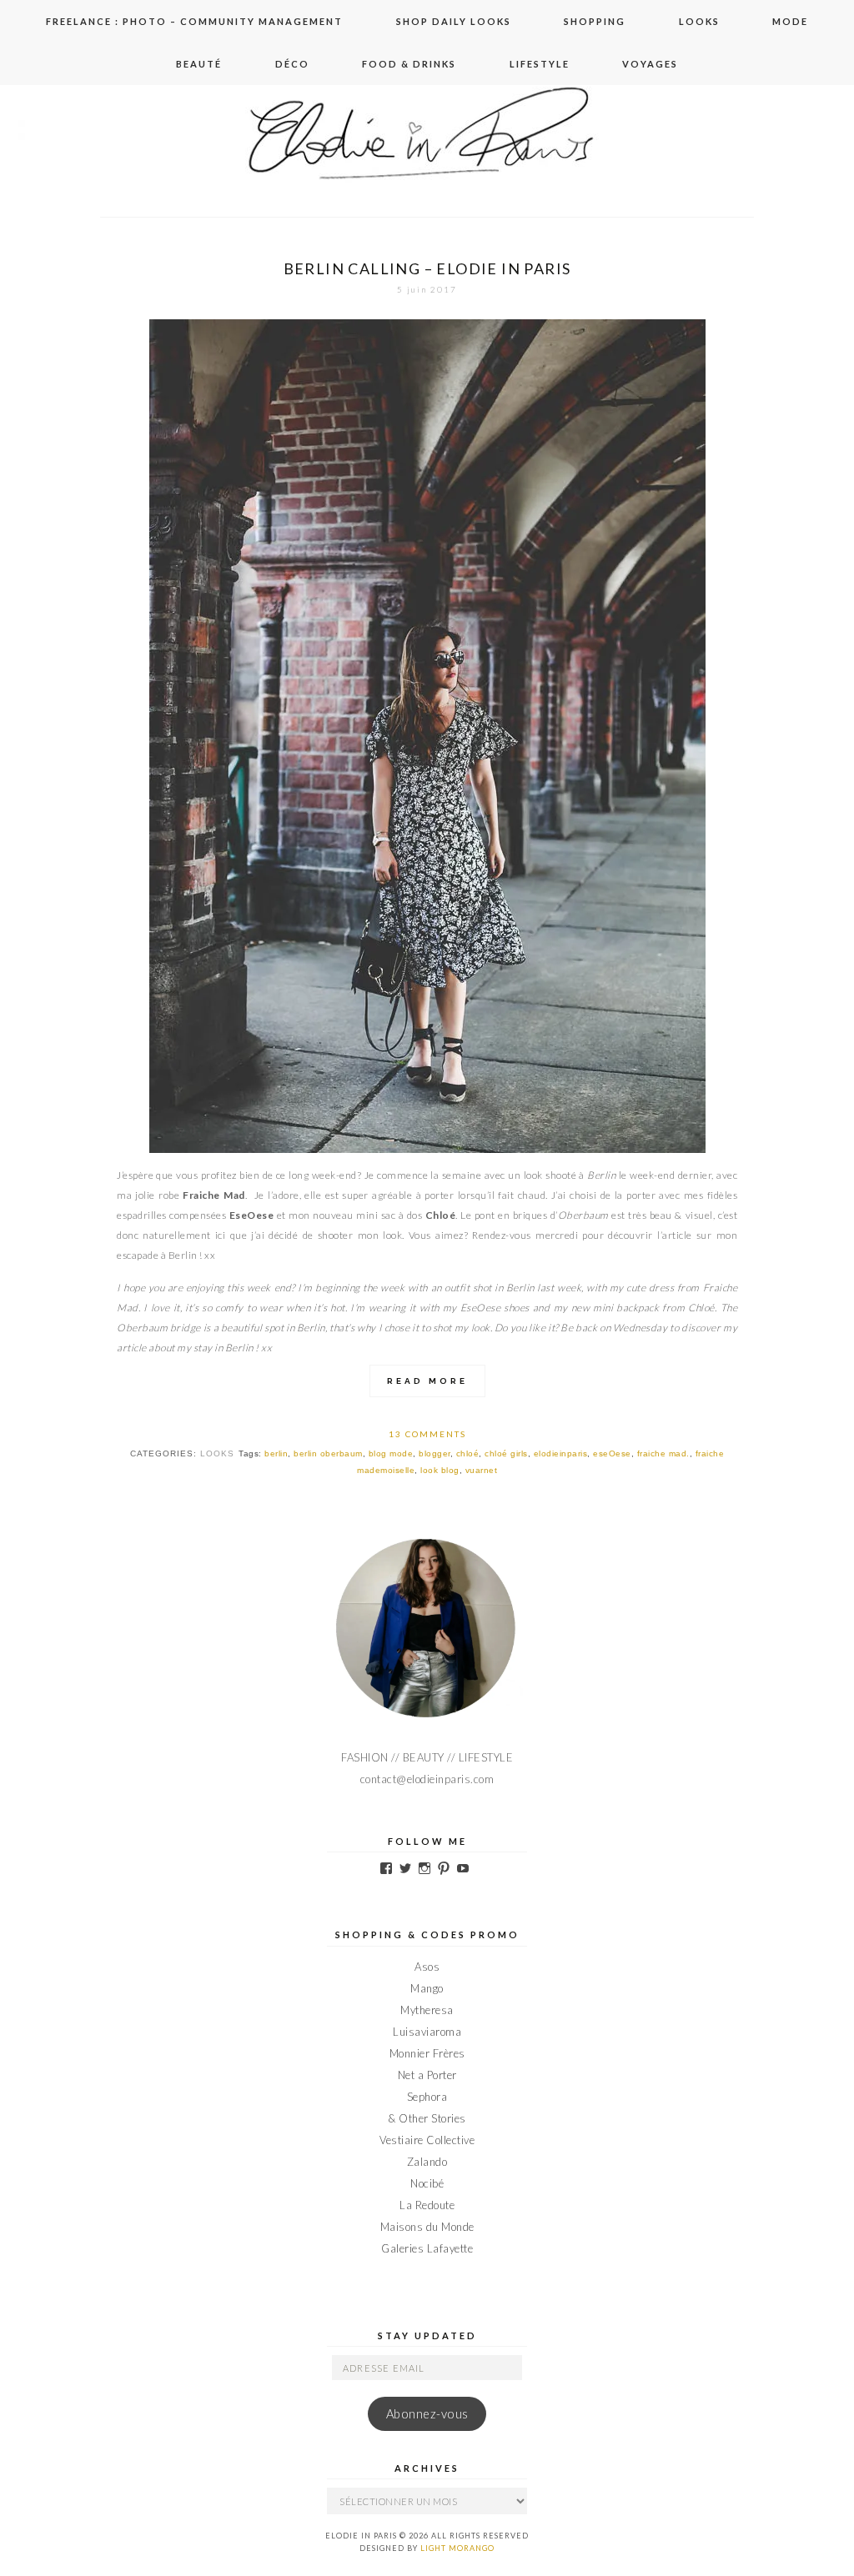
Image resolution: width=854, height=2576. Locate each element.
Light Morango (457, 2548)
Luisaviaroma (427, 2032)
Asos (427, 1967)
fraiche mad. (663, 1453)
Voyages (650, 64)
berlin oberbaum (328, 1453)
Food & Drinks (409, 64)
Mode (790, 21)
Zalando (427, 2162)
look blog (440, 1470)
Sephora (427, 2097)
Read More (427, 1381)
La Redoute (427, 2205)
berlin (276, 1453)
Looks (699, 21)
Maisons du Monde (427, 2227)
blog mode (391, 1453)
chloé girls (506, 1453)
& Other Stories (427, 2118)
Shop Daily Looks (454, 21)
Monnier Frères (427, 2053)
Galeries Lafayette (427, 2248)
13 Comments (427, 1434)
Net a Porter (427, 2075)
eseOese (612, 1453)
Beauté (199, 64)
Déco (292, 64)
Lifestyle (540, 64)
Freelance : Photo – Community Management (194, 21)
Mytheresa (427, 2010)
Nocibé (427, 2183)
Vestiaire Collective (427, 2140)
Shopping (595, 21)
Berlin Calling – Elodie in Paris (427, 268)
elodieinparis (561, 1453)
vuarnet (482, 1470)
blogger (435, 1453)
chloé (468, 1453)
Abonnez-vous (427, 2414)
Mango (427, 1988)
